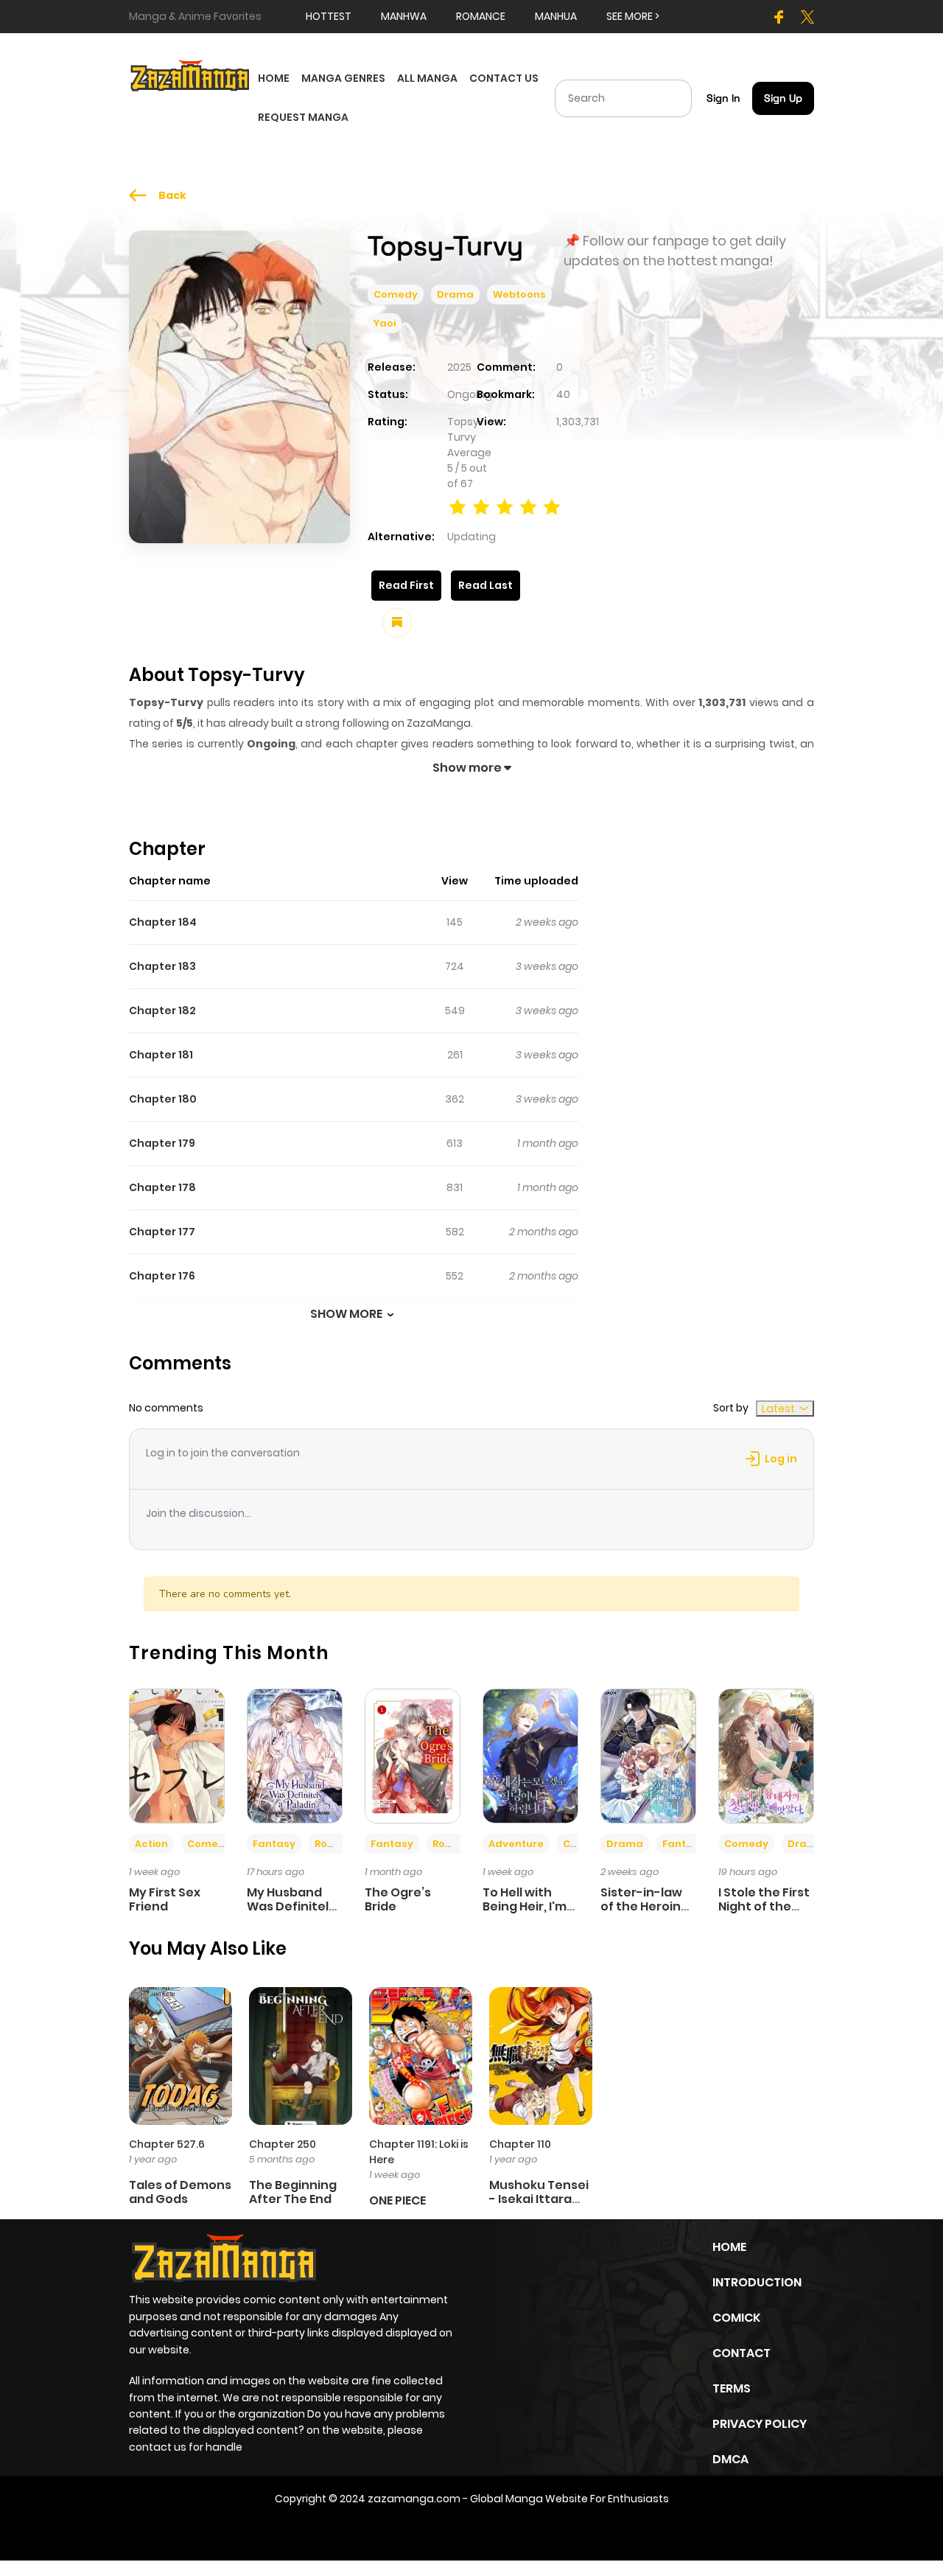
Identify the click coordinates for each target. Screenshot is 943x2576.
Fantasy (274, 1844)
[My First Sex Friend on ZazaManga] (177, 1755)
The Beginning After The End (293, 2192)
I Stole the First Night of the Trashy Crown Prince (764, 1914)
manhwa (404, 16)
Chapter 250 (283, 2144)
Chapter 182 (162, 1010)
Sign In (723, 98)
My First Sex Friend (165, 1899)
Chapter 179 (162, 1143)
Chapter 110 (520, 2144)
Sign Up (783, 98)
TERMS (732, 2388)
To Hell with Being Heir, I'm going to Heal (525, 1906)
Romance (340, 1844)
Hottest (329, 16)
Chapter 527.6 (167, 2144)
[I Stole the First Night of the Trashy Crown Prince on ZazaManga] (766, 1755)
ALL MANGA (427, 78)
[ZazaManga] (190, 74)
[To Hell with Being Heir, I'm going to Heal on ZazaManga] (530, 1755)
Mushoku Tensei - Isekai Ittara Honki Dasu (539, 2199)
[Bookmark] (397, 623)
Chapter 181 (161, 1055)
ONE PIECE (397, 2200)
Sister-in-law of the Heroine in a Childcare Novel (645, 1914)
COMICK (736, 2318)
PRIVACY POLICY (760, 2424)
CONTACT (742, 2353)
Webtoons (519, 294)
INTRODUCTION (757, 2282)
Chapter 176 (162, 1276)
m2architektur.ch (470, 2530)
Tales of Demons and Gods (180, 2192)
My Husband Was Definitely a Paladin (291, 1906)
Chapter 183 (162, 966)
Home (729, 2247)
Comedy (396, 294)
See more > (633, 16)
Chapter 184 (163, 922)
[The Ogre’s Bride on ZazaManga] (413, 1755)
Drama (455, 294)
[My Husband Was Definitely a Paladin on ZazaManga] (295, 1755)
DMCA (730, 2459)
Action (151, 1844)
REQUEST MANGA (303, 117)
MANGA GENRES (343, 78)
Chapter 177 (162, 1232)
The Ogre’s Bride (398, 1899)
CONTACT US (504, 78)
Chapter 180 (163, 1099)
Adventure (516, 1844)
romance (481, 16)
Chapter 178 (162, 1187)
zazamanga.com (414, 2499)
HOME (274, 78)
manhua (556, 16)
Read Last (485, 585)
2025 (459, 367)
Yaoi (385, 323)
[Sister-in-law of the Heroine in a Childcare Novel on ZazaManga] (648, 1755)
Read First (406, 585)
